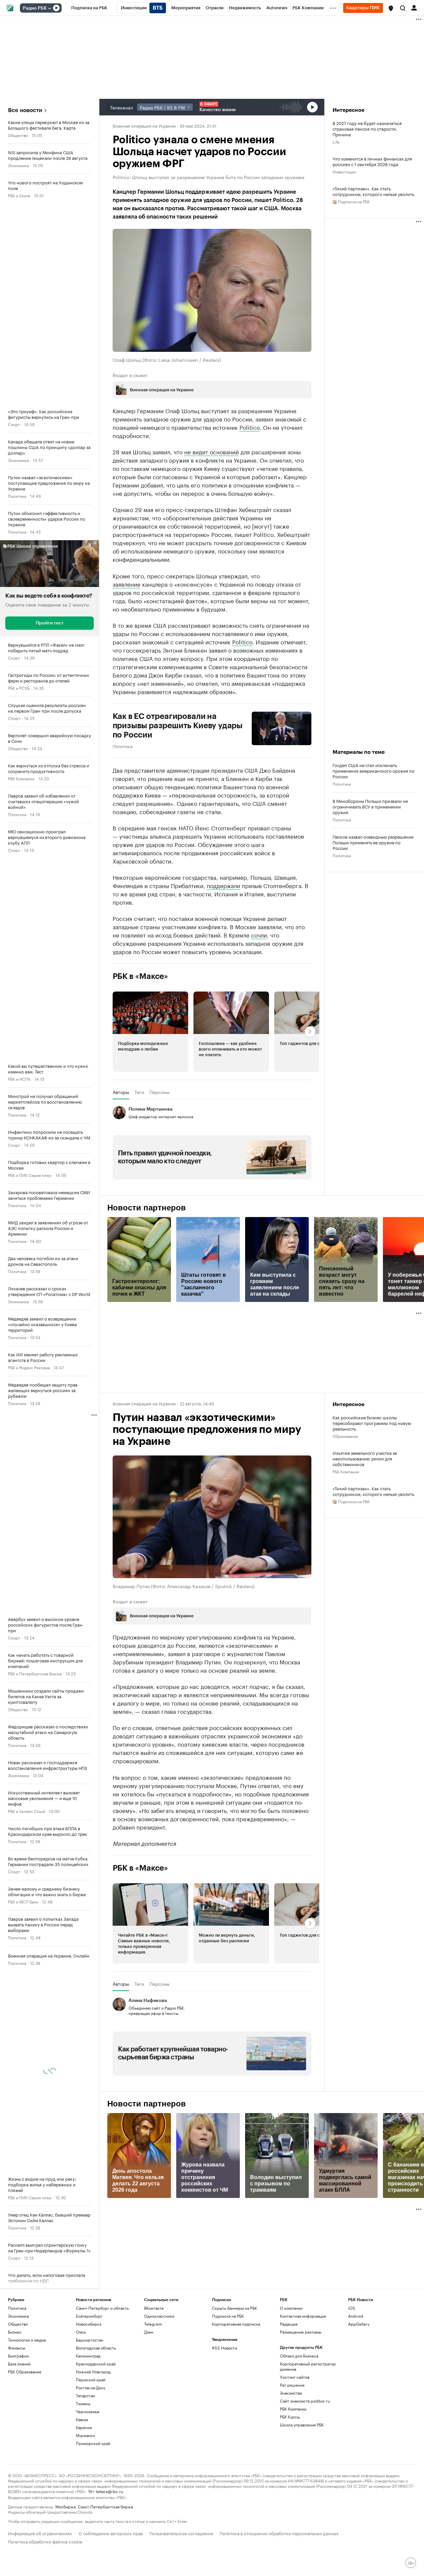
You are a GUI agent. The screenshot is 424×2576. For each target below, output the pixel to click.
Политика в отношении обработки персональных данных (279, 2533)
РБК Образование (25, 2372)
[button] (391, 8)
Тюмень (83, 2403)
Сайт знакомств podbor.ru (305, 2401)
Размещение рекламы (301, 2332)
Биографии (18, 2356)
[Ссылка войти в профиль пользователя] (414, 7)
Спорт (14, 424)
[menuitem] (89, 8)
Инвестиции (344, 171)
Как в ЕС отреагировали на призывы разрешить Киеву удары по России (178, 726)
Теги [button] (139, 1092)
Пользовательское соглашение (181, 2533)
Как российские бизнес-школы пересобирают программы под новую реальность (372, 1423)
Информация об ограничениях (40, 2533)
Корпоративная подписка (236, 2324)
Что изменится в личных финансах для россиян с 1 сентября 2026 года (372, 161)
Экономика (18, 165)
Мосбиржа (65, 2506)
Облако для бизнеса (299, 2356)
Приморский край (93, 2443)
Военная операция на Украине (144, 125)
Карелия (84, 2427)
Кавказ (82, 2419)
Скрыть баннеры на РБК (235, 2308)
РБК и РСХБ (19, 688)
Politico (250, 427)
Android (356, 2316)
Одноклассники (159, 2316)
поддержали (223, 885)
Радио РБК (35, 8)
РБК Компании (21, 778)
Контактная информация (303, 2316)
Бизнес (15, 2332)
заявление (127, 584)
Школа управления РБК (302, 2425)
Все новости (25, 110)
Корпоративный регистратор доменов (308, 2366)
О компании (291, 2308)
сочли (259, 934)
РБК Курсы (290, 2417)
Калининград (88, 2356)
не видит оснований (212, 451)
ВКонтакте (154, 2308)
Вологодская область (96, 2348)
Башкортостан (90, 2340)
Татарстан (85, 2395)
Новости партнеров (147, 1208)
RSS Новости (225, 2348)
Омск (81, 2332)
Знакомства (291, 2393)
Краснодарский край (96, 2364)
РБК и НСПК (19, 1079)
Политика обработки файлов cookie (45, 2541)
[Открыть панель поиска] (403, 8)
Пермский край (91, 2380)
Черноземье (88, 2411)
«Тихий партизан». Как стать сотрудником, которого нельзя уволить (373, 191)
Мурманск (85, 2435)
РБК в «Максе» (140, 976)
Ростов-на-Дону (91, 2387)
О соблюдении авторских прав (111, 2533)
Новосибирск (89, 2324)
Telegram (153, 2324)
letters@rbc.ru (109, 2491)
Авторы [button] (121, 1092)
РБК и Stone (19, 195)
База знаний (19, 2364)
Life (336, 141)
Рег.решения (292, 2385)
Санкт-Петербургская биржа (105, 2506)
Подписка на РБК (228, 2316)
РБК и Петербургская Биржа (35, 1673)
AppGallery (359, 2324)
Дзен (149, 2332)
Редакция (289, 2324)
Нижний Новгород (93, 2372)
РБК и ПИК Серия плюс (30, 1175)
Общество (18, 135)
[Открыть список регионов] (391, 8)
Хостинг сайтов (295, 2377)
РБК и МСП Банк (23, 1901)
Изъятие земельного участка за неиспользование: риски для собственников (365, 1458)
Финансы (17, 2348)
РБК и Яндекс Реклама (29, 1367)
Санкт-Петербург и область (102, 2308)
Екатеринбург (89, 2316)
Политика (17, 496)
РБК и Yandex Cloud (26, 1811)
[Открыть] (49, 8)
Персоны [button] (159, 1092)
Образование (345, 1436)
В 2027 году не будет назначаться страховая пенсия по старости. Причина (367, 129)
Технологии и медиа (27, 2340)
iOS (352, 2308)
